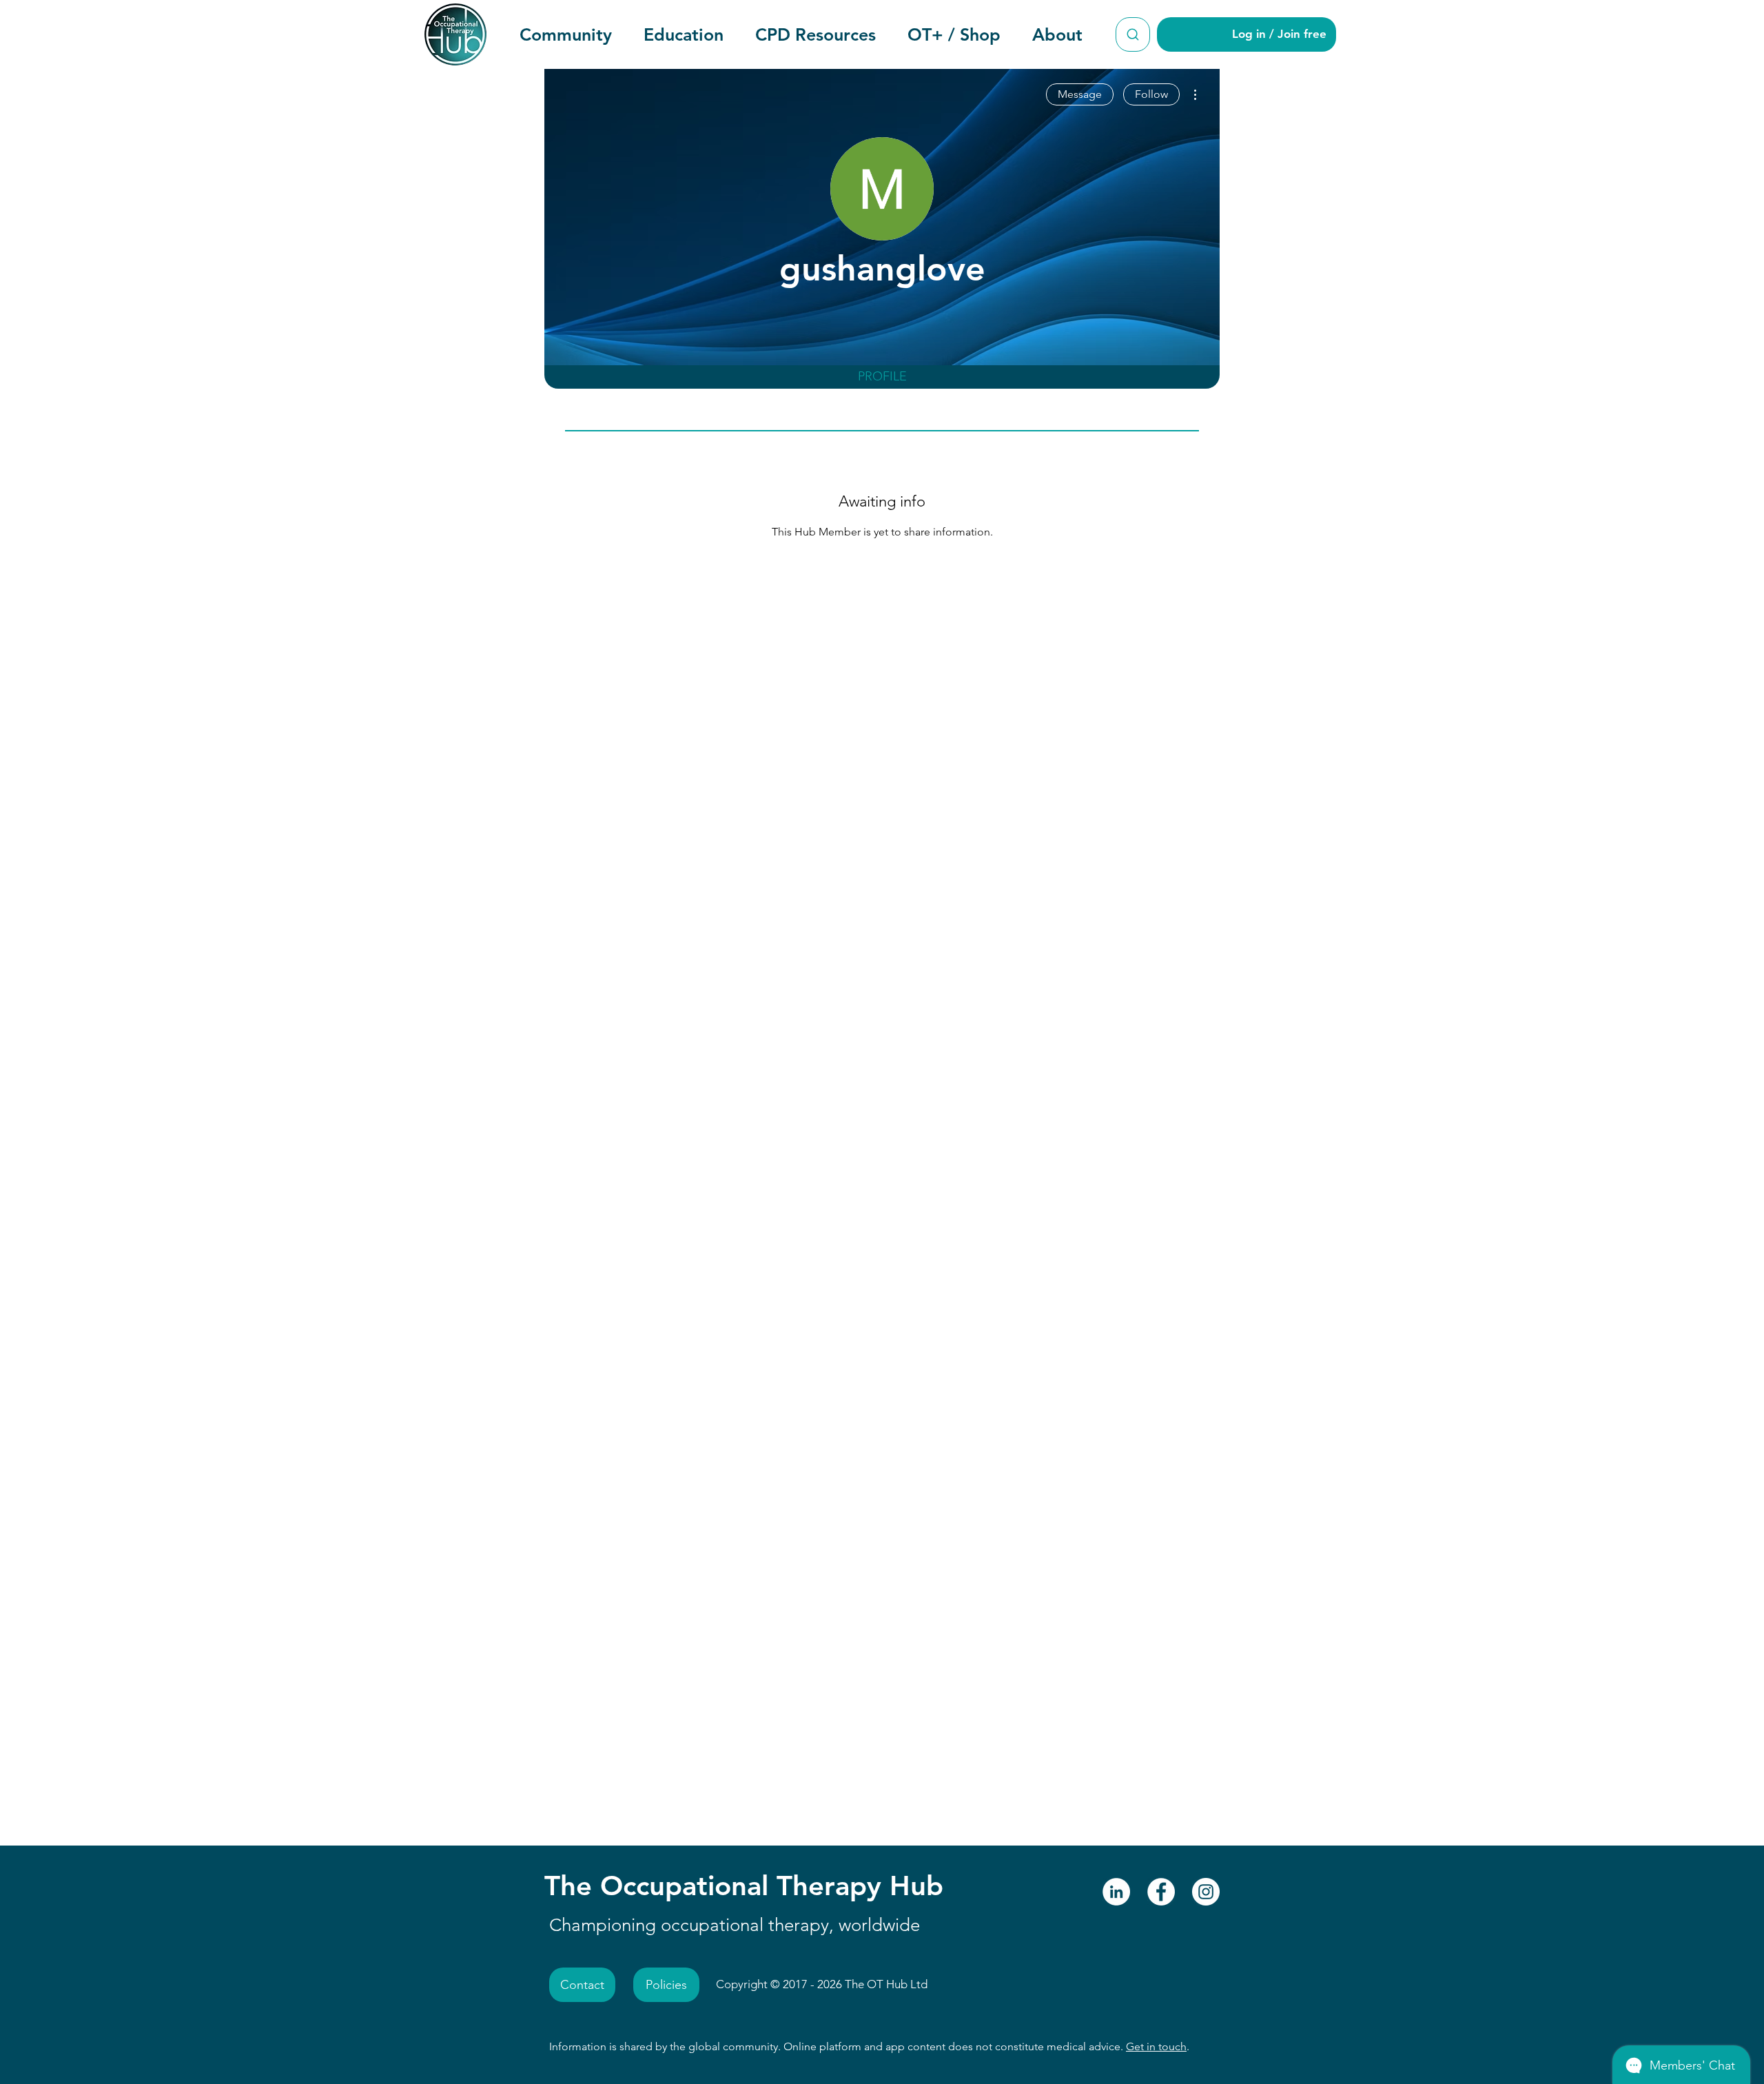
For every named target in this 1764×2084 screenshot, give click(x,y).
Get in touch (1156, 2046)
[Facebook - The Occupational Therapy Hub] (1161, 1892)
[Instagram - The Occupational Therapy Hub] (1206, 1892)
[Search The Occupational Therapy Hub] (1133, 34)
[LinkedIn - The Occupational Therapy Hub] (1116, 1892)
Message (1080, 94)
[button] (566, 34)
